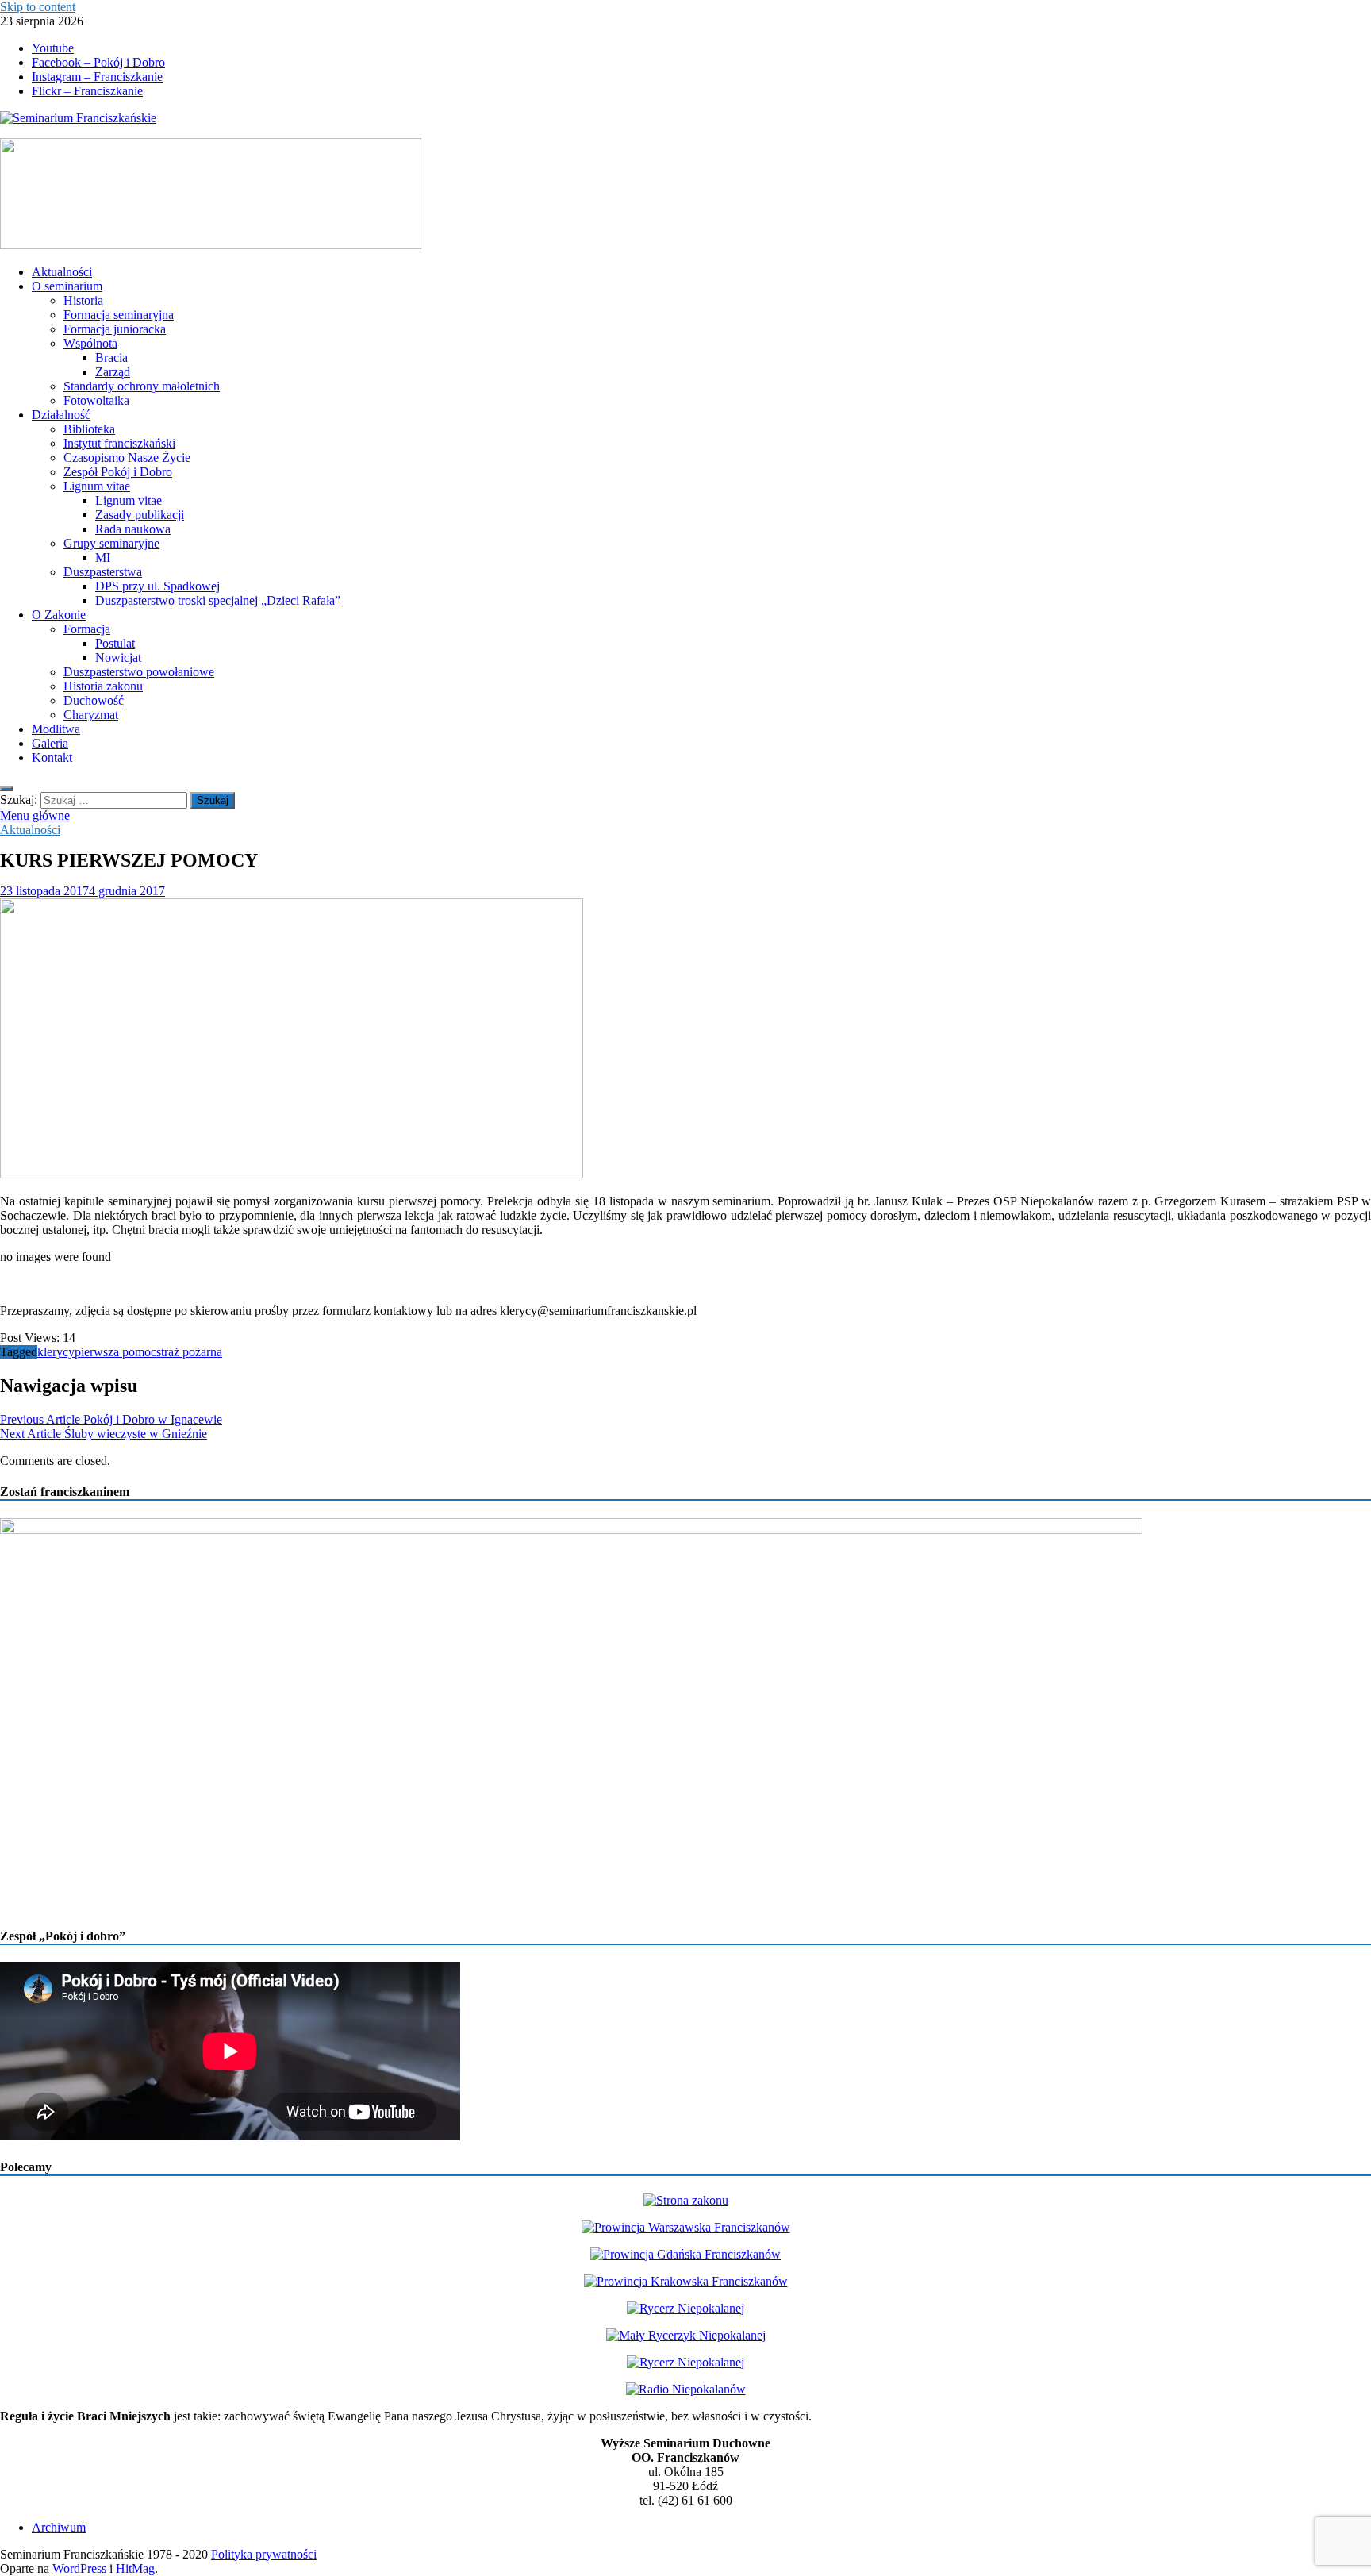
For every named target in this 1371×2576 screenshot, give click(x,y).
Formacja (87, 629)
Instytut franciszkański (119, 443)
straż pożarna (189, 1352)
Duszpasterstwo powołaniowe (139, 672)
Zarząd (113, 372)
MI (103, 557)
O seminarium (67, 286)
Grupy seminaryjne (111, 543)
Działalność (61, 415)
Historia (83, 300)
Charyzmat (91, 715)
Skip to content (38, 7)
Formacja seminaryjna (119, 315)
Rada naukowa (133, 529)
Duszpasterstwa (103, 572)
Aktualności (62, 272)
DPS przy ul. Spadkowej (157, 586)
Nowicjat (118, 657)
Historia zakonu (103, 686)
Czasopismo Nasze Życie (127, 458)
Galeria (50, 743)
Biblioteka (89, 429)
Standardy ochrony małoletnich (142, 386)
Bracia (111, 358)
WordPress (79, 2568)
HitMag (135, 2568)
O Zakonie (59, 615)
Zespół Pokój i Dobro (118, 472)
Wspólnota (90, 343)
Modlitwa (56, 729)
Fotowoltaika (96, 400)
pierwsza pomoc (115, 1352)
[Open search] (6, 789)
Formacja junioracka (115, 329)
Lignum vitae (97, 486)
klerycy (56, 1352)
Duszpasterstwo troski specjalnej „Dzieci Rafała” (218, 600)
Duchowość (94, 700)
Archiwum (59, 2527)
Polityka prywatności (264, 2554)
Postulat (115, 643)
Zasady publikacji (140, 515)
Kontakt (52, 757)
